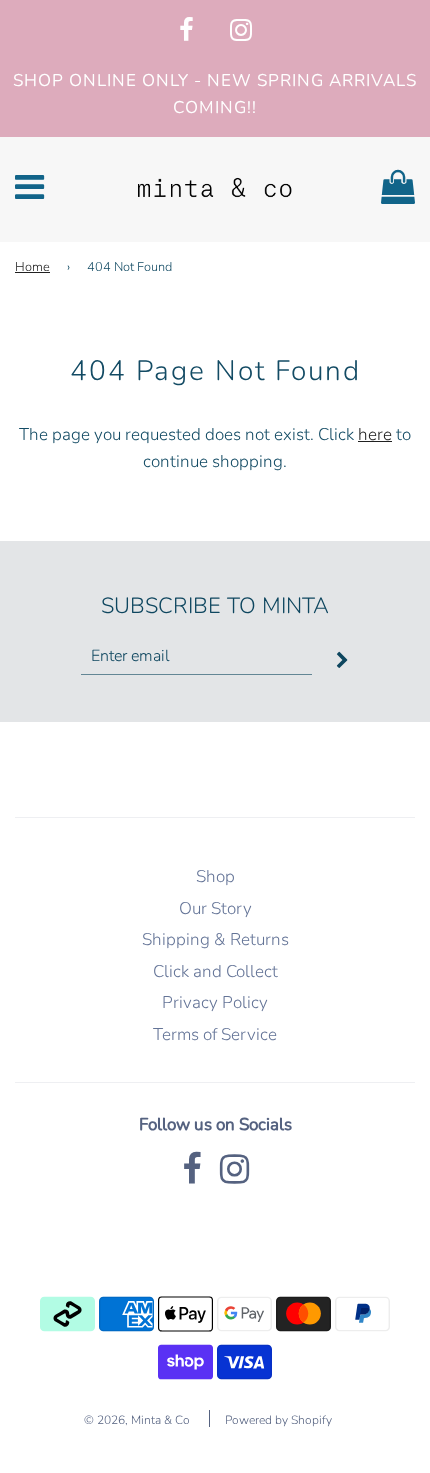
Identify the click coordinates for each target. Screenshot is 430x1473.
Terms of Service (215, 1034)
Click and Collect (215, 971)
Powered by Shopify (278, 1420)
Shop (215, 876)
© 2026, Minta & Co (137, 1420)
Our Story (215, 908)
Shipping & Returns (215, 939)
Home (32, 267)
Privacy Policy (215, 1002)
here (375, 434)
